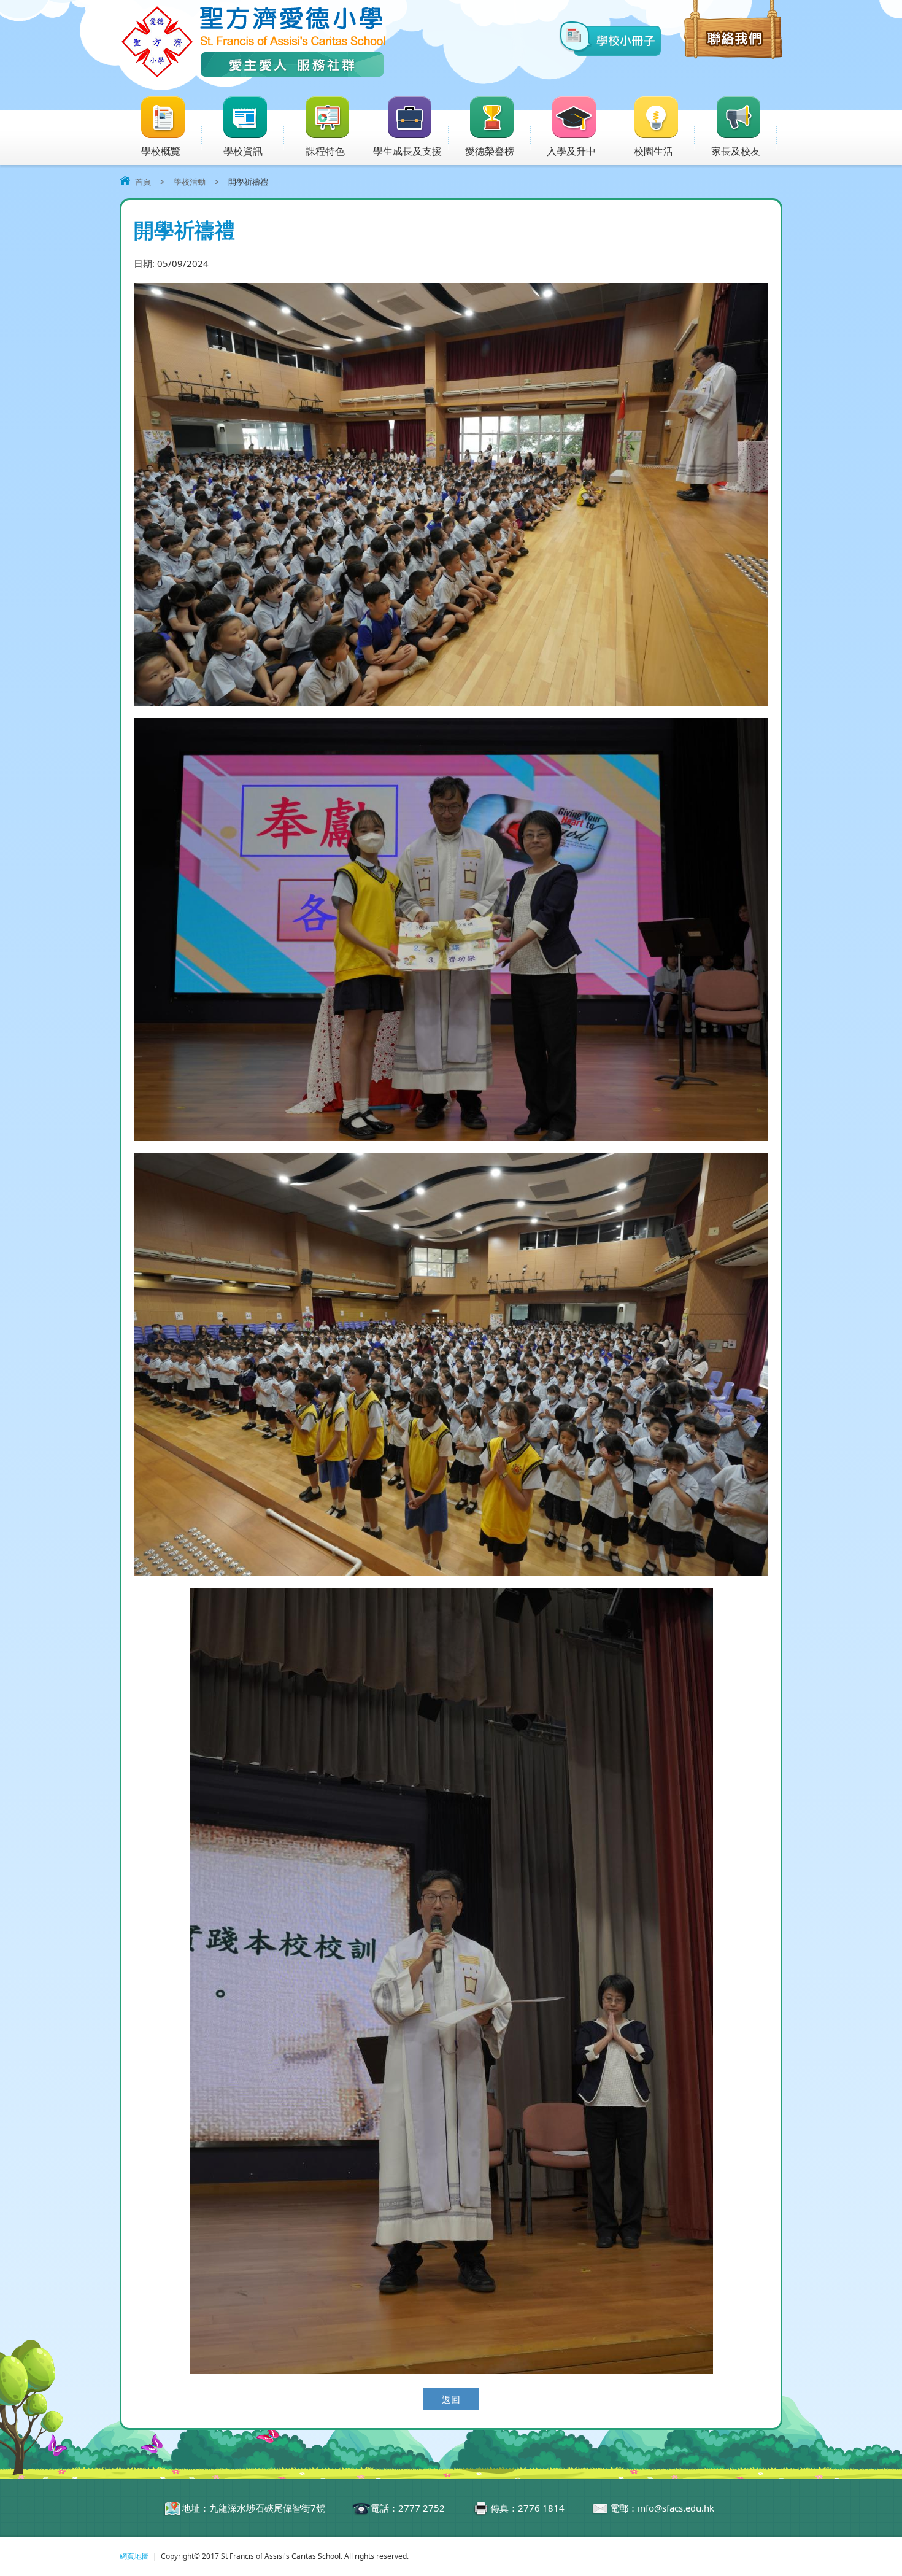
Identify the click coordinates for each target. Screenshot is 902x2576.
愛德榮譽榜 (490, 151)
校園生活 (653, 151)
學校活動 (190, 182)
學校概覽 (161, 151)
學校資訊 (243, 151)
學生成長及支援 (407, 151)
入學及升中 (571, 151)
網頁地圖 (134, 2556)
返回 (451, 2399)
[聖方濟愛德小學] (253, 75)
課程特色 (325, 151)
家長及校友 (736, 151)
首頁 (143, 182)
